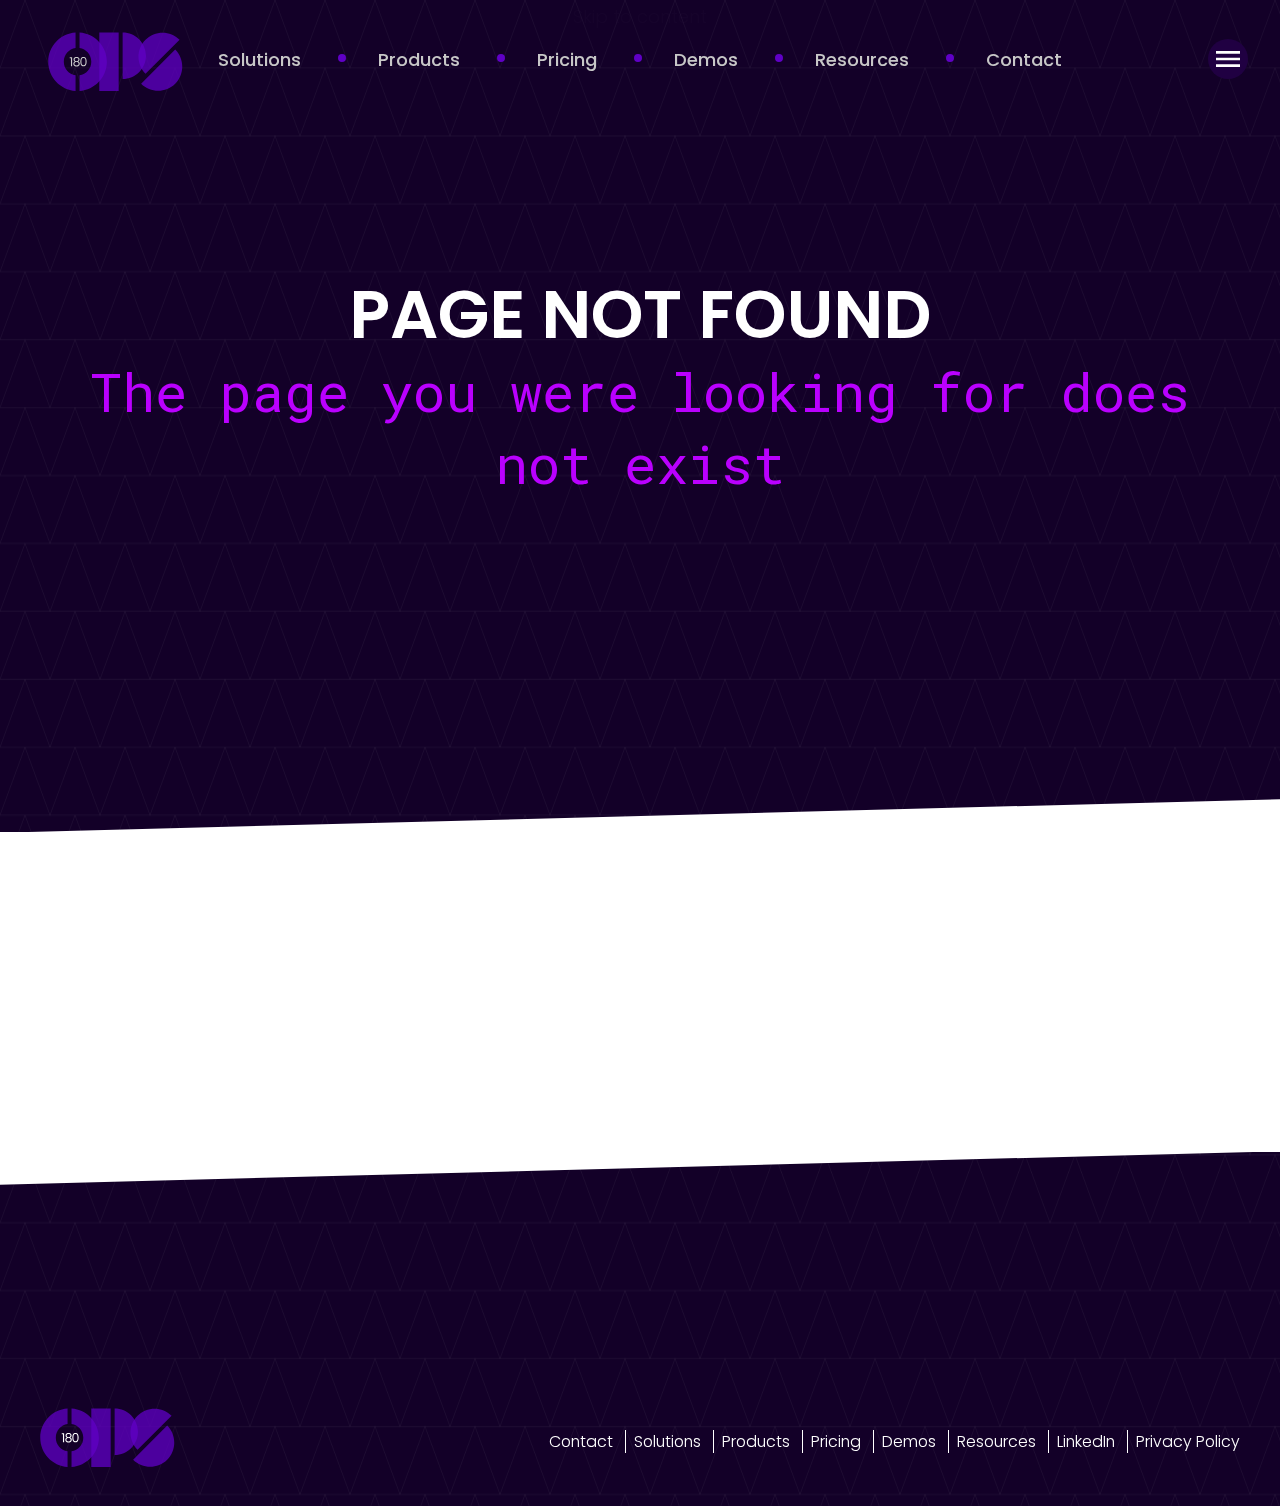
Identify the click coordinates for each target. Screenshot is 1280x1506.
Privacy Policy (1188, 1441)
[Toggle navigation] (1228, 59)
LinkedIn (1086, 1441)
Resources (862, 59)
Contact (1024, 59)
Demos (706, 59)
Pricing (567, 59)
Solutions (259, 59)
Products (419, 59)
